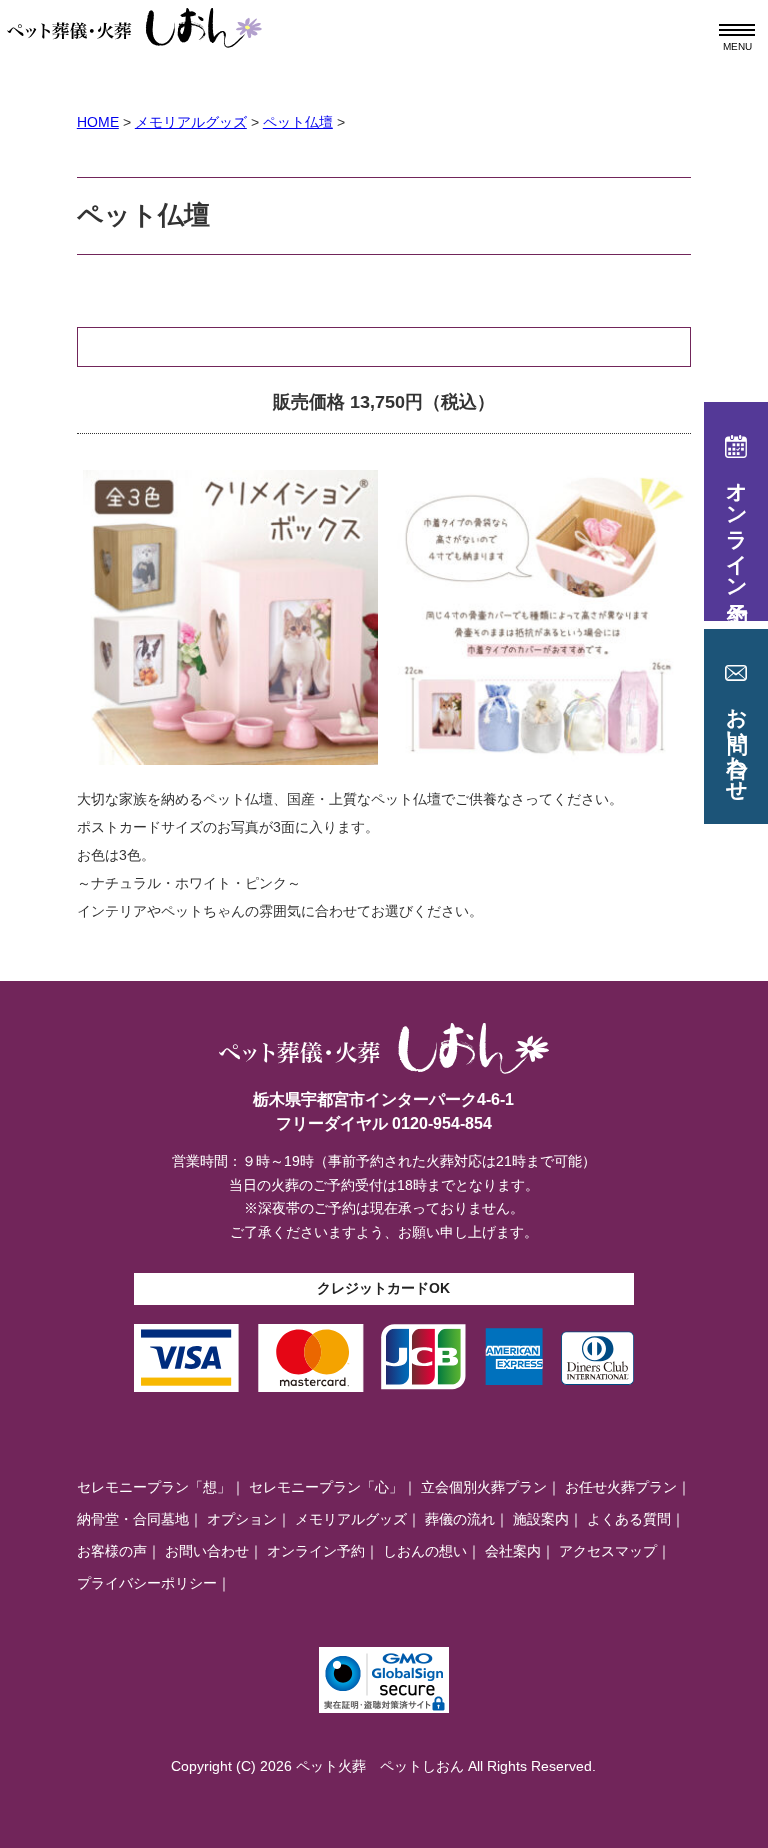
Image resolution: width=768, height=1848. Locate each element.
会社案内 (513, 1551)
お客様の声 (112, 1551)
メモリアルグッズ (351, 1519)
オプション (242, 1519)
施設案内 (541, 1519)
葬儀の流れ (460, 1519)
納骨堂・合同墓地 (133, 1519)
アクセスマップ (608, 1551)
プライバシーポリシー (147, 1583)
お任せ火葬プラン (621, 1487)
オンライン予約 (316, 1551)
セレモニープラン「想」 (154, 1487)
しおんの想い (425, 1551)
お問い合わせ (207, 1551)
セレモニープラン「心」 (326, 1487)
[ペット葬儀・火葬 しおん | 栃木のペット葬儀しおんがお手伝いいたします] (135, 19)
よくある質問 (629, 1519)
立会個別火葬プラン (484, 1487)
